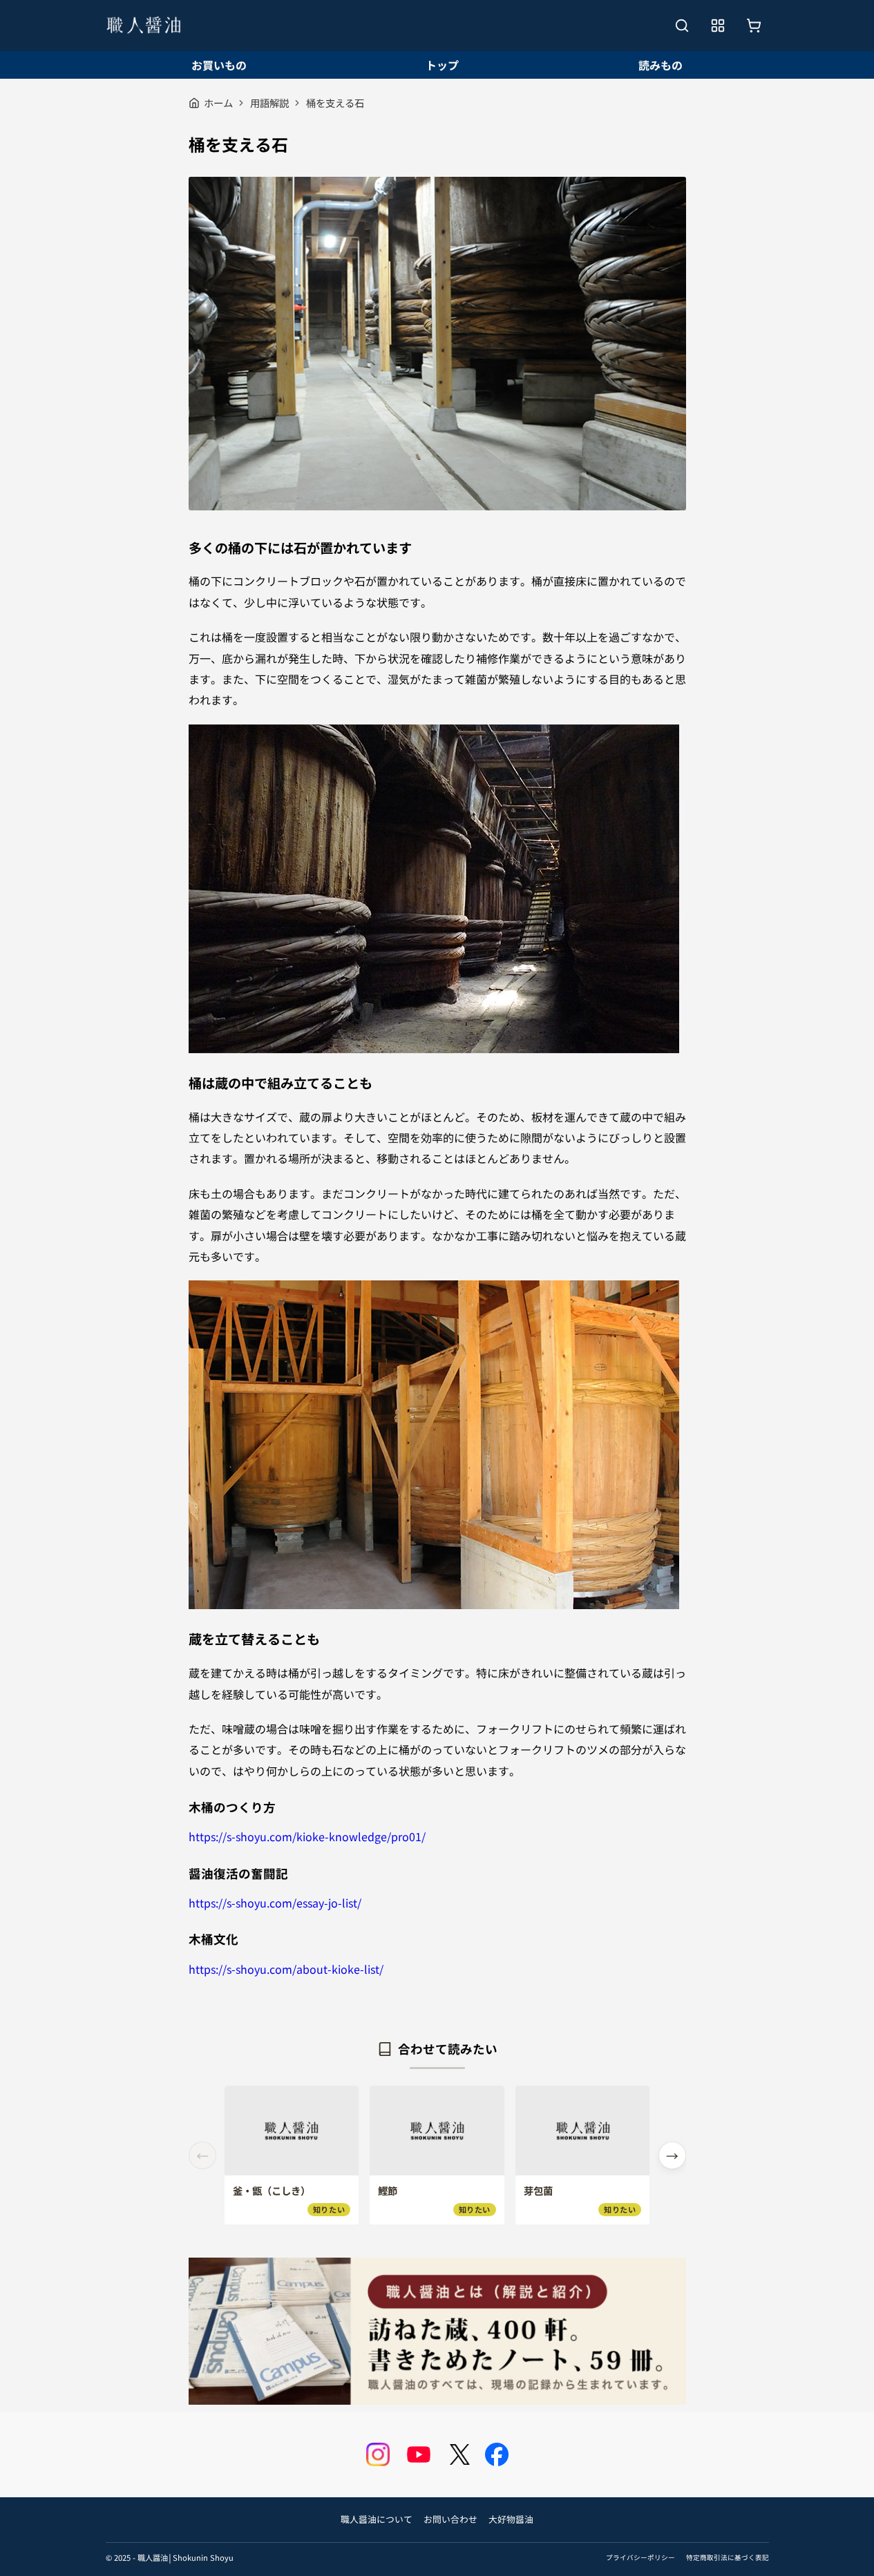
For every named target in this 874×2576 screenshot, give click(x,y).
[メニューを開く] (718, 26)
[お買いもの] (754, 26)
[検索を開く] (682, 26)
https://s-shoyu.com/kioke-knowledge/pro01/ (307, 1836)
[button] (672, 2155)
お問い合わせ (450, 2519)
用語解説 (269, 103)
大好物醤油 (511, 2519)
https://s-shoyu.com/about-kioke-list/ (286, 1969)
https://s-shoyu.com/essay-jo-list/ (275, 1903)
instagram (378, 2454)
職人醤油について (377, 2519)
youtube (419, 2454)
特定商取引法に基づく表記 (728, 2557)
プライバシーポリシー (640, 2557)
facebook (497, 2454)
